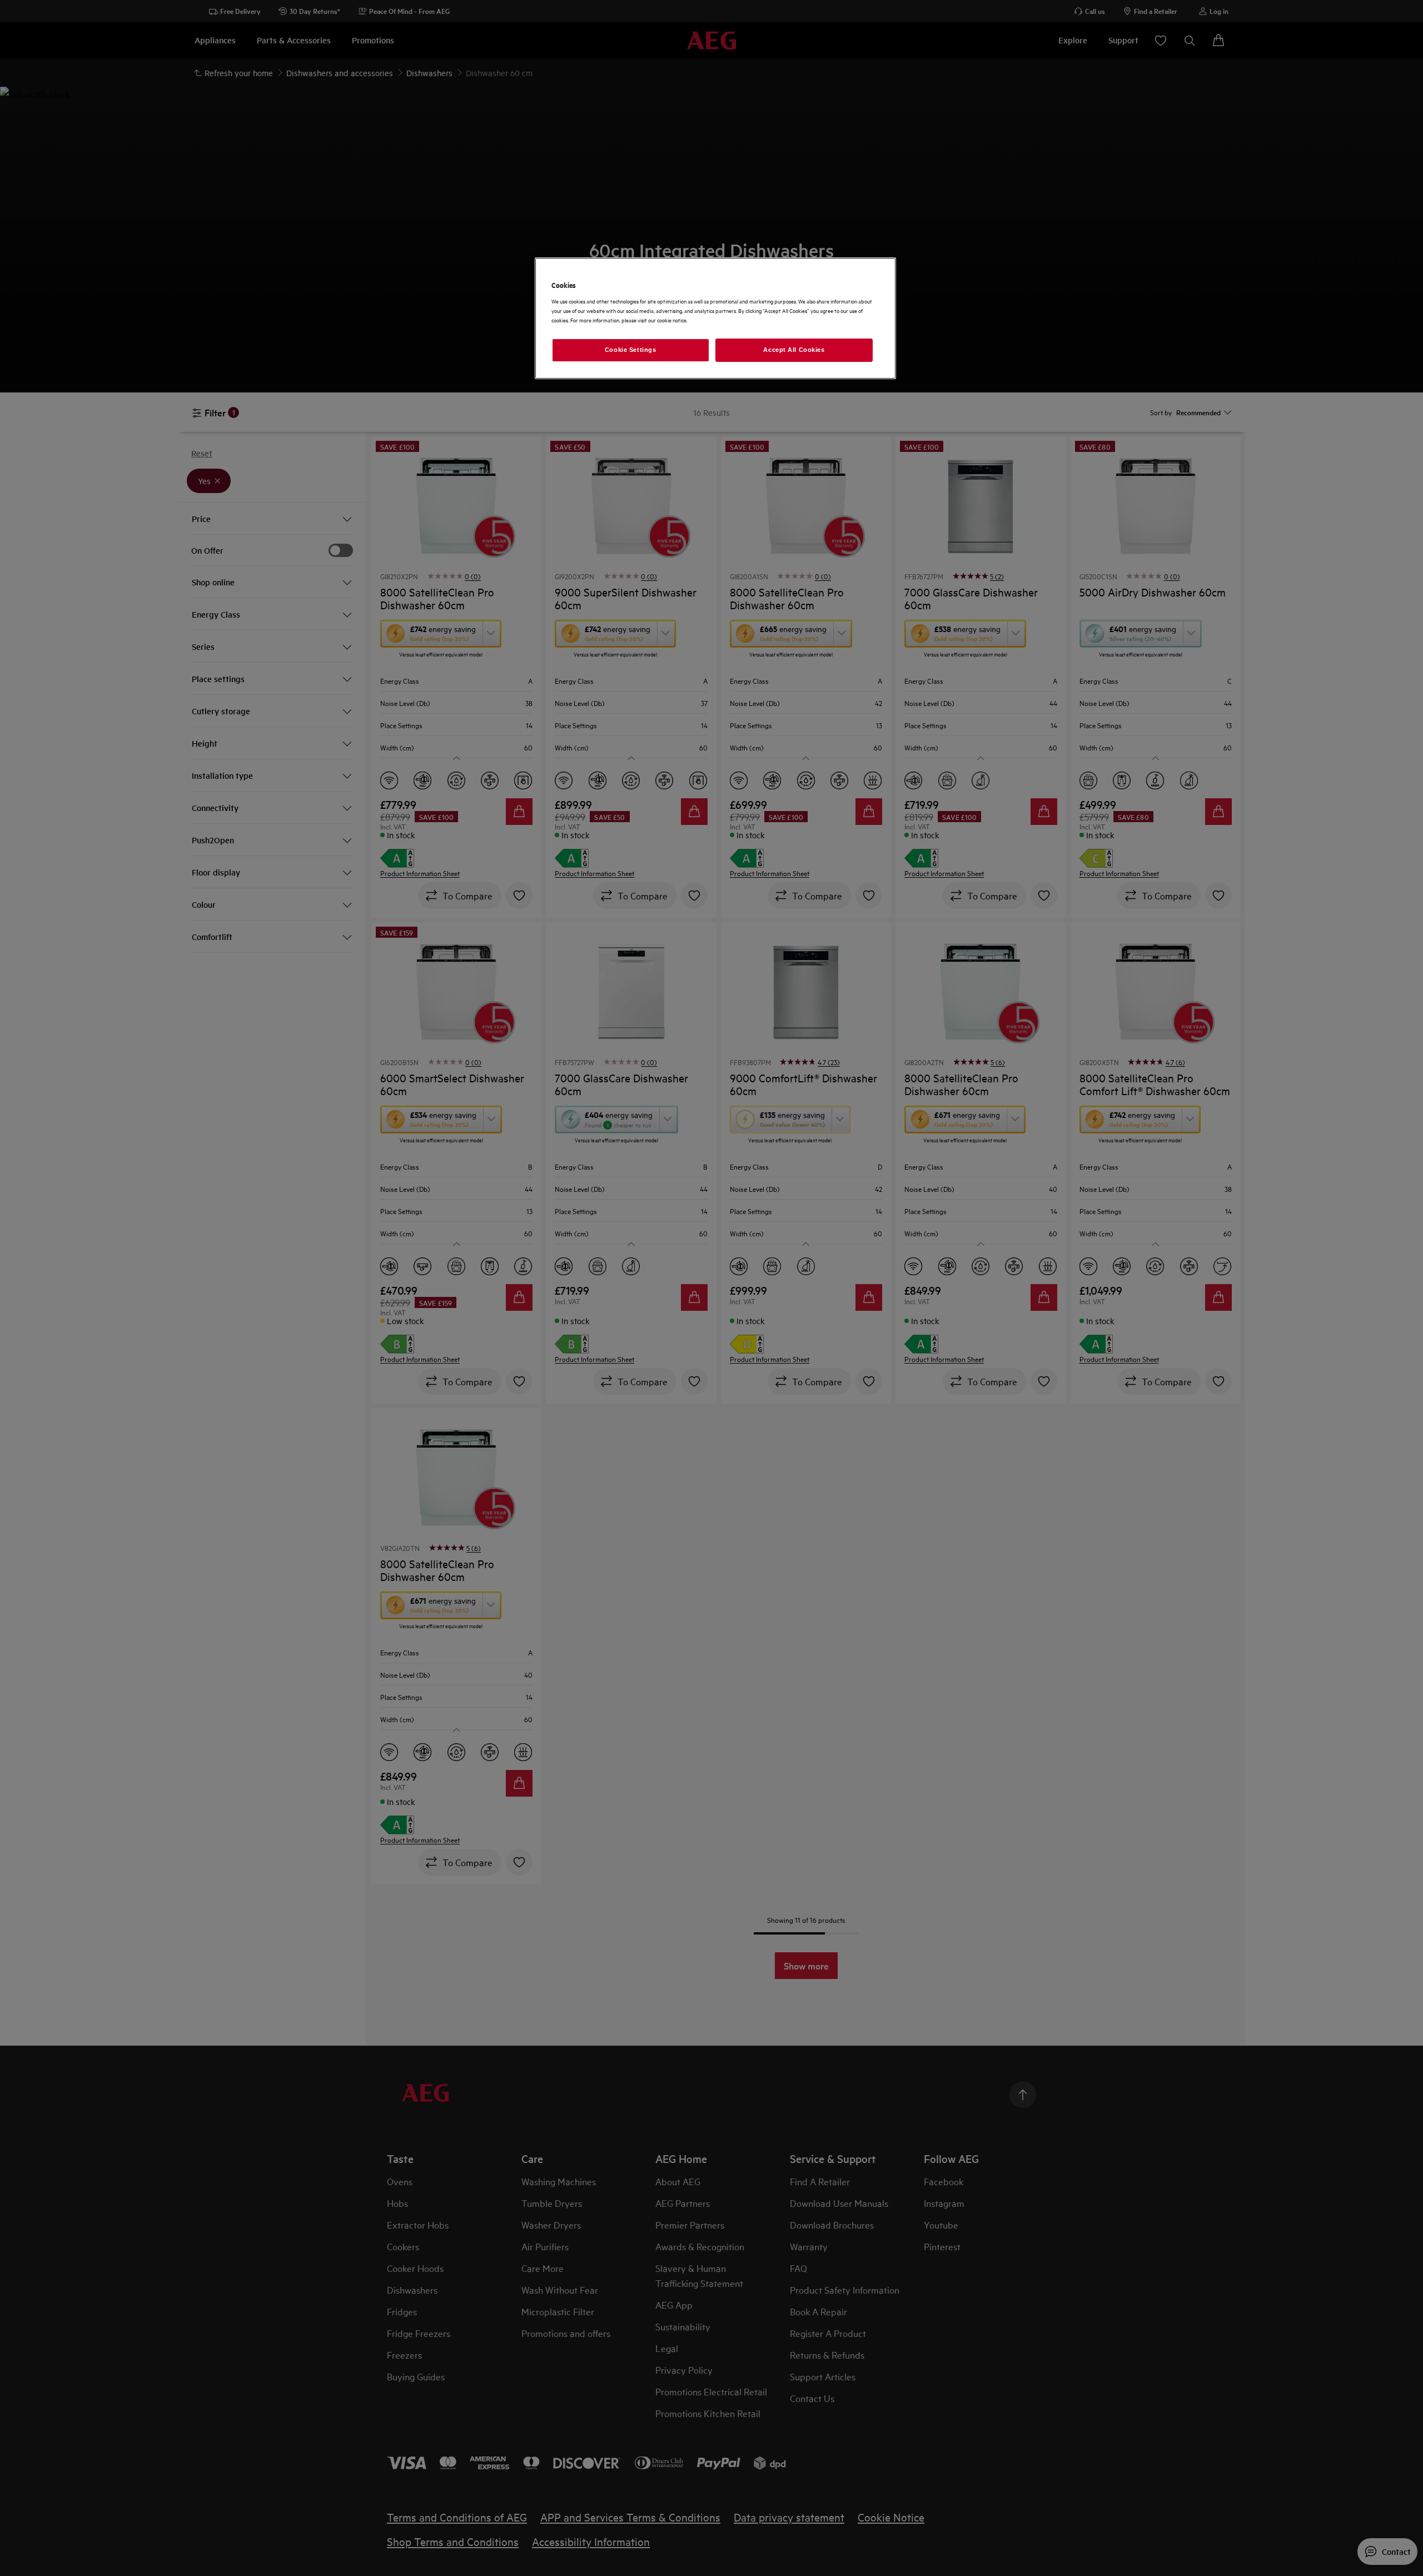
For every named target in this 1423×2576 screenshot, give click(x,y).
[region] (715, 318)
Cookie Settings (631, 350)
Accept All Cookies (794, 350)
